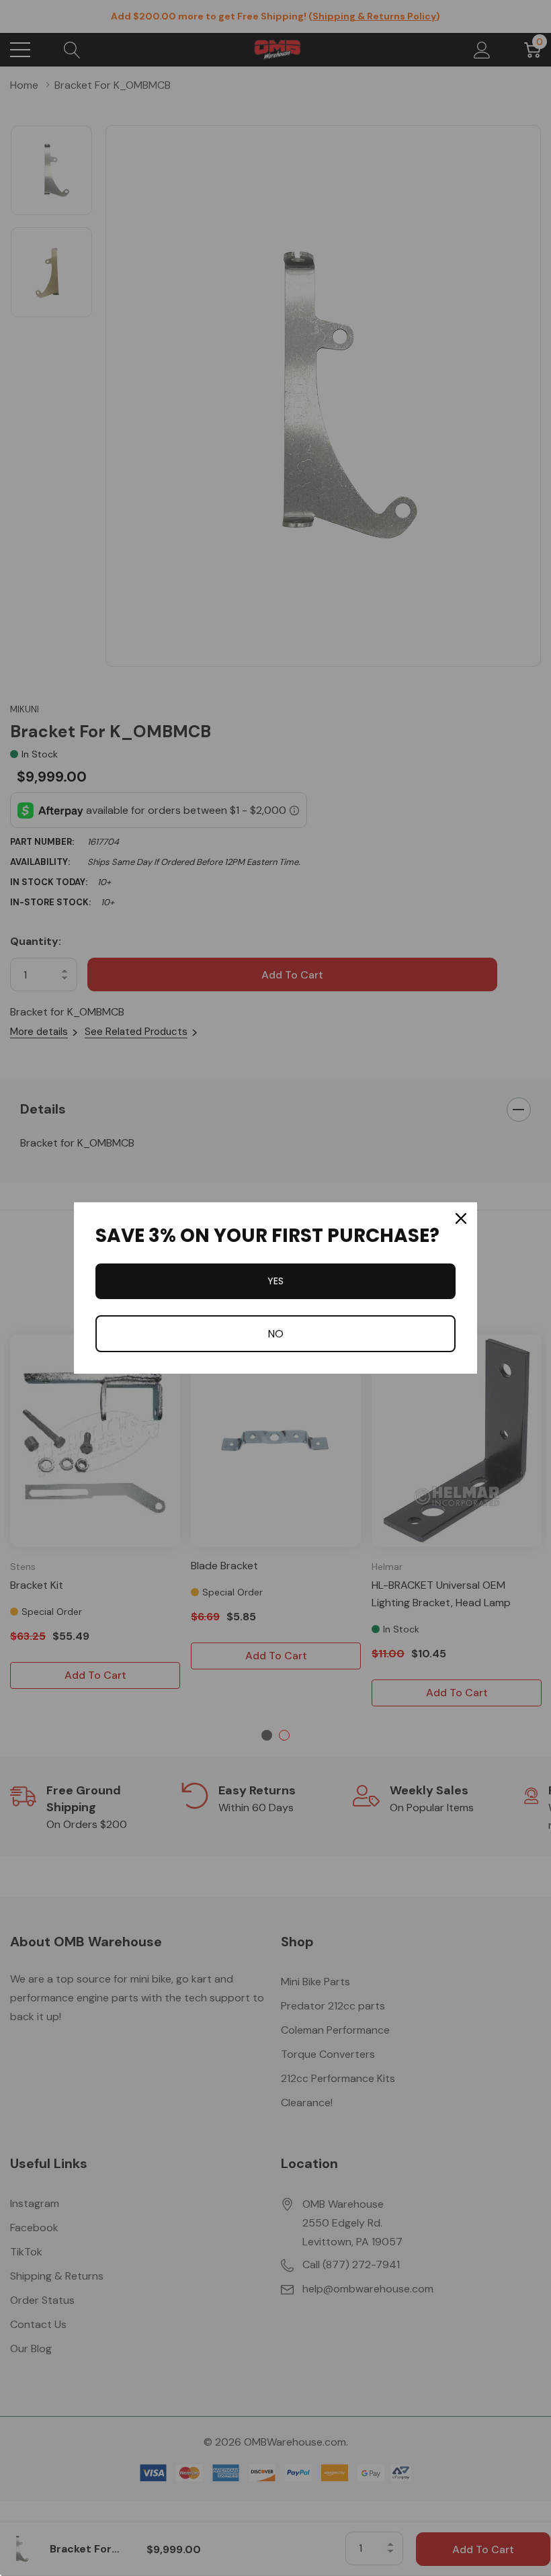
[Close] (461, 1218)
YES (275, 1281)
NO (275, 1334)
